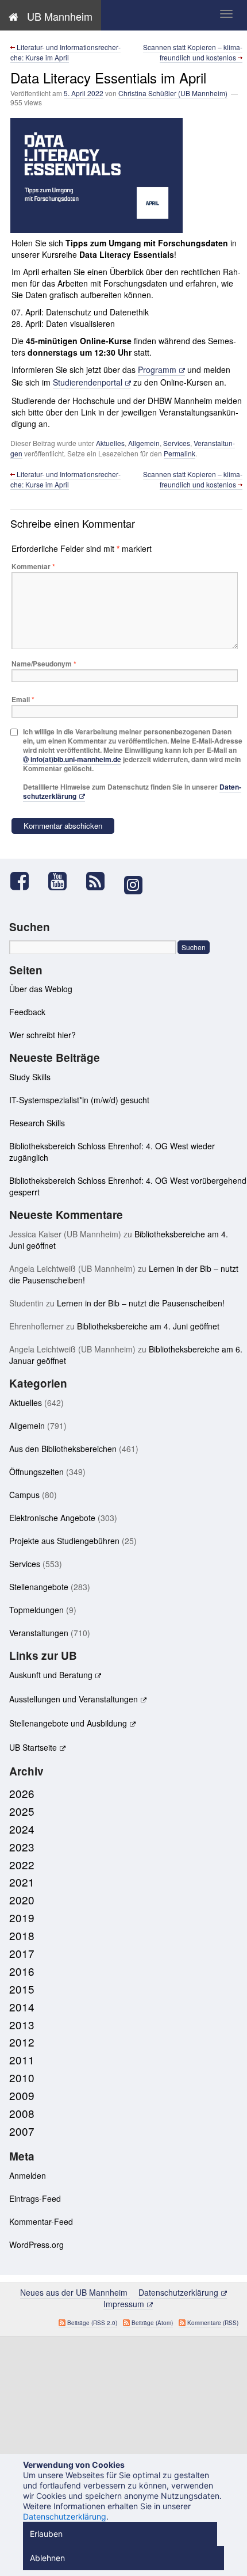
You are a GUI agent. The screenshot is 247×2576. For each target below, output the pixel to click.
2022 (22, 1864)
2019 (22, 1917)
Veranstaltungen (39, 1633)
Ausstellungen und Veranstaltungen (74, 1699)
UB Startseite (33, 1747)
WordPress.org (36, 2245)
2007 (22, 2131)
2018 (22, 1935)
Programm (157, 369)
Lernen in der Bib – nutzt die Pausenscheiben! (141, 1303)
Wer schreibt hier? (43, 1035)
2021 (22, 1882)
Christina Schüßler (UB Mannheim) (173, 93)
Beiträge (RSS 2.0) (92, 2323)
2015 (22, 1989)
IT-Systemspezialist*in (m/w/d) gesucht (79, 1100)
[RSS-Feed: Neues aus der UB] (101, 881)
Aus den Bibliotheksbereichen (63, 1449)
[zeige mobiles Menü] (226, 14)
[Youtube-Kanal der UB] (63, 881)
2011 (22, 2059)
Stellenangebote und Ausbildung (68, 1723)
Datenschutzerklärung (178, 2292)
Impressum (124, 2304)
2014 (22, 2007)
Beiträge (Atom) (152, 2323)
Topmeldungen (36, 1610)
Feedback (27, 1012)
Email (23, 699)
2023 (22, 1847)
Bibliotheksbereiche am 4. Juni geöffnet (148, 1326)
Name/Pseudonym (44, 664)
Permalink (180, 453)
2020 (22, 1899)
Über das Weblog (41, 989)
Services (177, 443)
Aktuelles (110, 443)
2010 (22, 2077)
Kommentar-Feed (41, 2221)
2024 (22, 1829)
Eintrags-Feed (35, 2198)
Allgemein (144, 443)
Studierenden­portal (88, 382)
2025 (22, 1811)
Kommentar (33, 566)
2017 (22, 1953)
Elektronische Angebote (52, 1518)
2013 (22, 2024)
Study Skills (30, 1077)
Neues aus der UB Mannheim (75, 2292)
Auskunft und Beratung (51, 1675)
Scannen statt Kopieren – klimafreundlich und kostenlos (193, 52)
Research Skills (37, 1123)
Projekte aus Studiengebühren (64, 1541)
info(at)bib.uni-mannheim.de (76, 759)
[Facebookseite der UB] (25, 881)
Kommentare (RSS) (213, 2323)
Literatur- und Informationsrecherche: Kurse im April (65, 52)
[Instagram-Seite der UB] (133, 885)
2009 (22, 2095)
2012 (22, 2042)
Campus (24, 1495)
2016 (22, 1971)
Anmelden (28, 2175)
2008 (22, 2113)
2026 (22, 1793)
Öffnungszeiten (36, 1472)
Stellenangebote (39, 1587)
